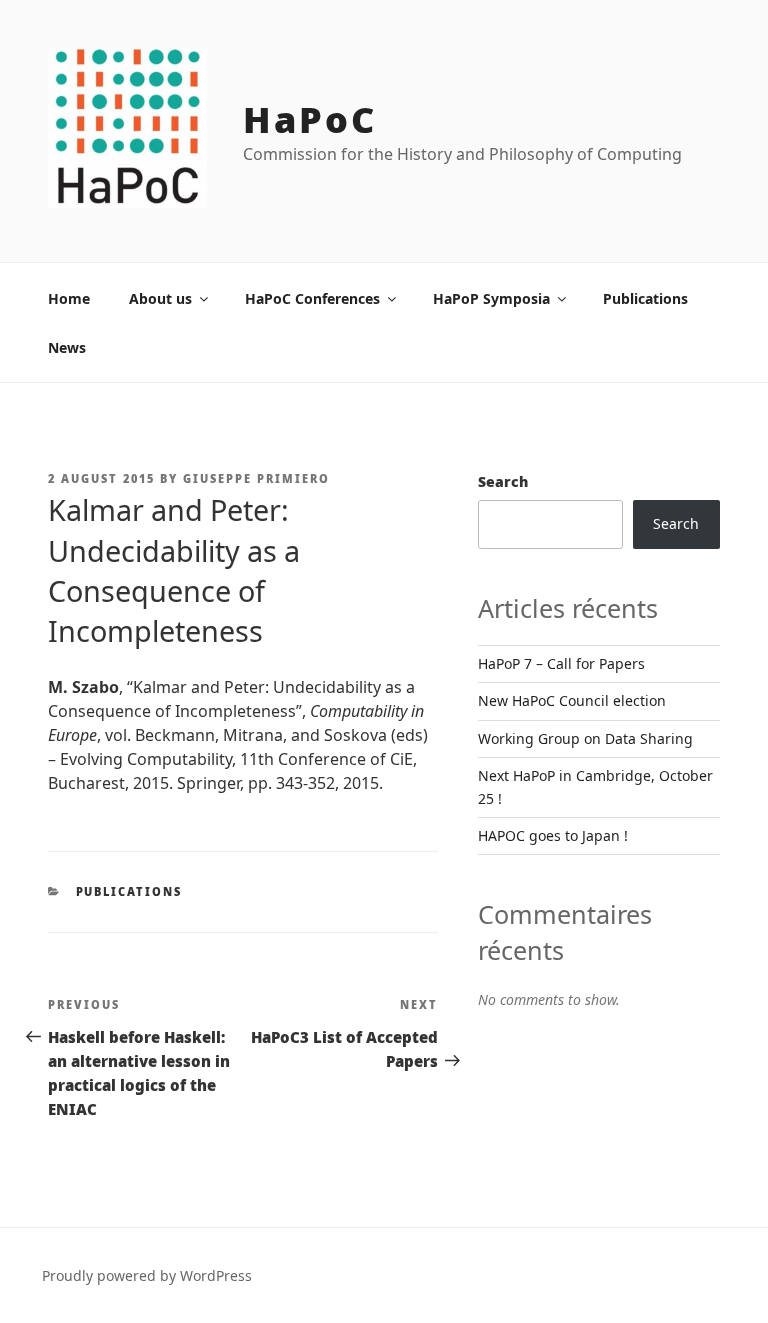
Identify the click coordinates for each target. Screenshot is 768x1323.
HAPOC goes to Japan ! (553, 835)
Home (69, 298)
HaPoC (309, 119)
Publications (645, 298)
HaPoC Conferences (312, 298)
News (67, 347)
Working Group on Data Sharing (585, 738)
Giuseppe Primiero (256, 478)
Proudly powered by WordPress (147, 1275)
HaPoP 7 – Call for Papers (561, 663)
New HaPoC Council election (572, 700)
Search (503, 481)
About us (160, 298)
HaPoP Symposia (491, 298)
